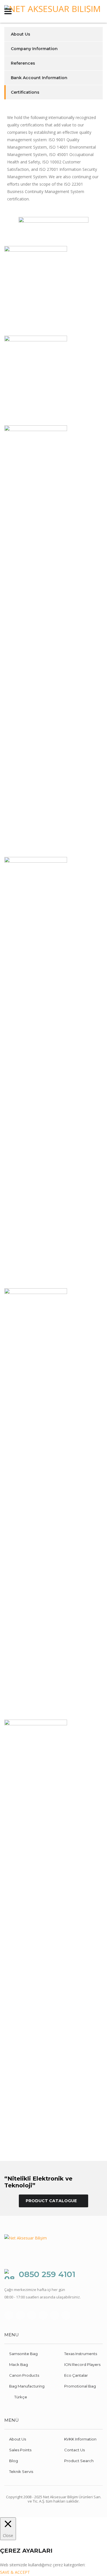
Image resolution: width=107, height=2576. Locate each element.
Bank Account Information (39, 78)
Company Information (34, 49)
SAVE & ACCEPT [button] (15, 2572)
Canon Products (24, 2375)
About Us (21, 34)
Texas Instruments (81, 2354)
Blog (14, 2461)
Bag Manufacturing (27, 2386)
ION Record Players (82, 2364)
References (23, 63)
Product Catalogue (51, 2201)
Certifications (25, 92)
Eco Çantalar (76, 2375)
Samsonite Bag (23, 2354)
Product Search (79, 2461)
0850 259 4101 (47, 2274)
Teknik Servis (21, 2472)
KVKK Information (80, 2439)
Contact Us (74, 2450)
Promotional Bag (80, 2386)
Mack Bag (19, 2364)
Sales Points (20, 2450)
